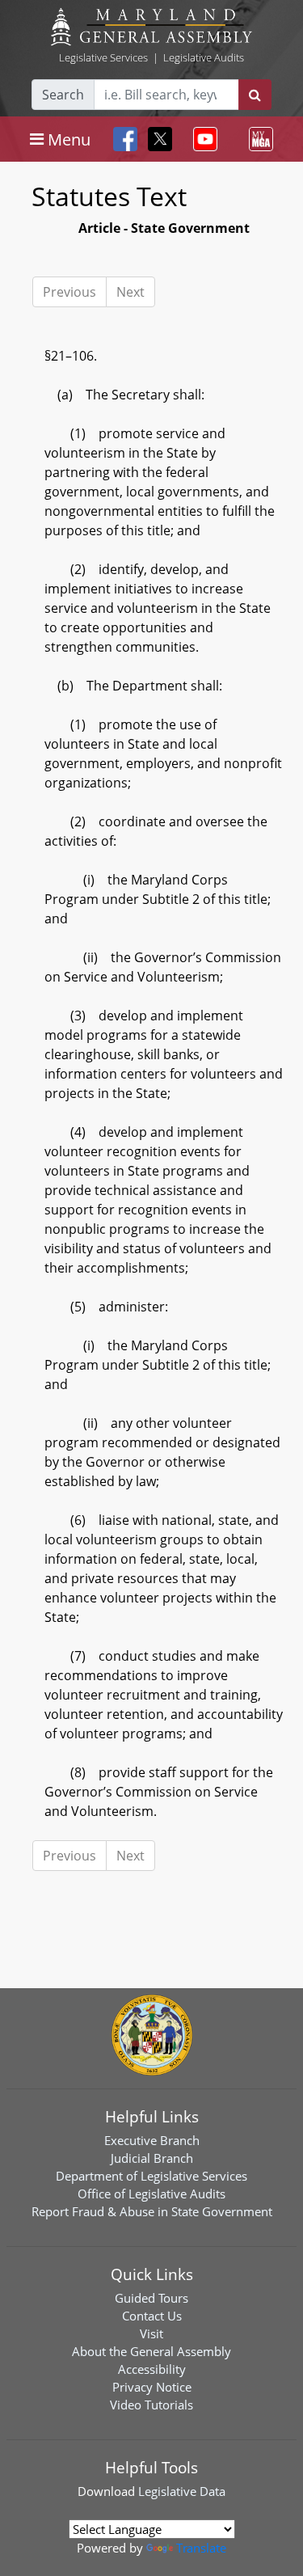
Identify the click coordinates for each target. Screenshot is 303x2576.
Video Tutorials (151, 2405)
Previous (69, 292)
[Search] (255, 95)
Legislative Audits (204, 57)
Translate (201, 2548)
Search (63, 95)
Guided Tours (151, 2298)
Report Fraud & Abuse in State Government (152, 2211)
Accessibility (152, 2369)
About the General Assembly (151, 2351)
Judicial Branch (152, 2158)
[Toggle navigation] (202, 139)
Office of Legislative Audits (151, 2194)
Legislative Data (182, 2491)
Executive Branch (152, 2140)
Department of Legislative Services (151, 2176)
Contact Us (152, 2316)
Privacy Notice (152, 2387)
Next (130, 292)
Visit (151, 2333)
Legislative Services (103, 57)
